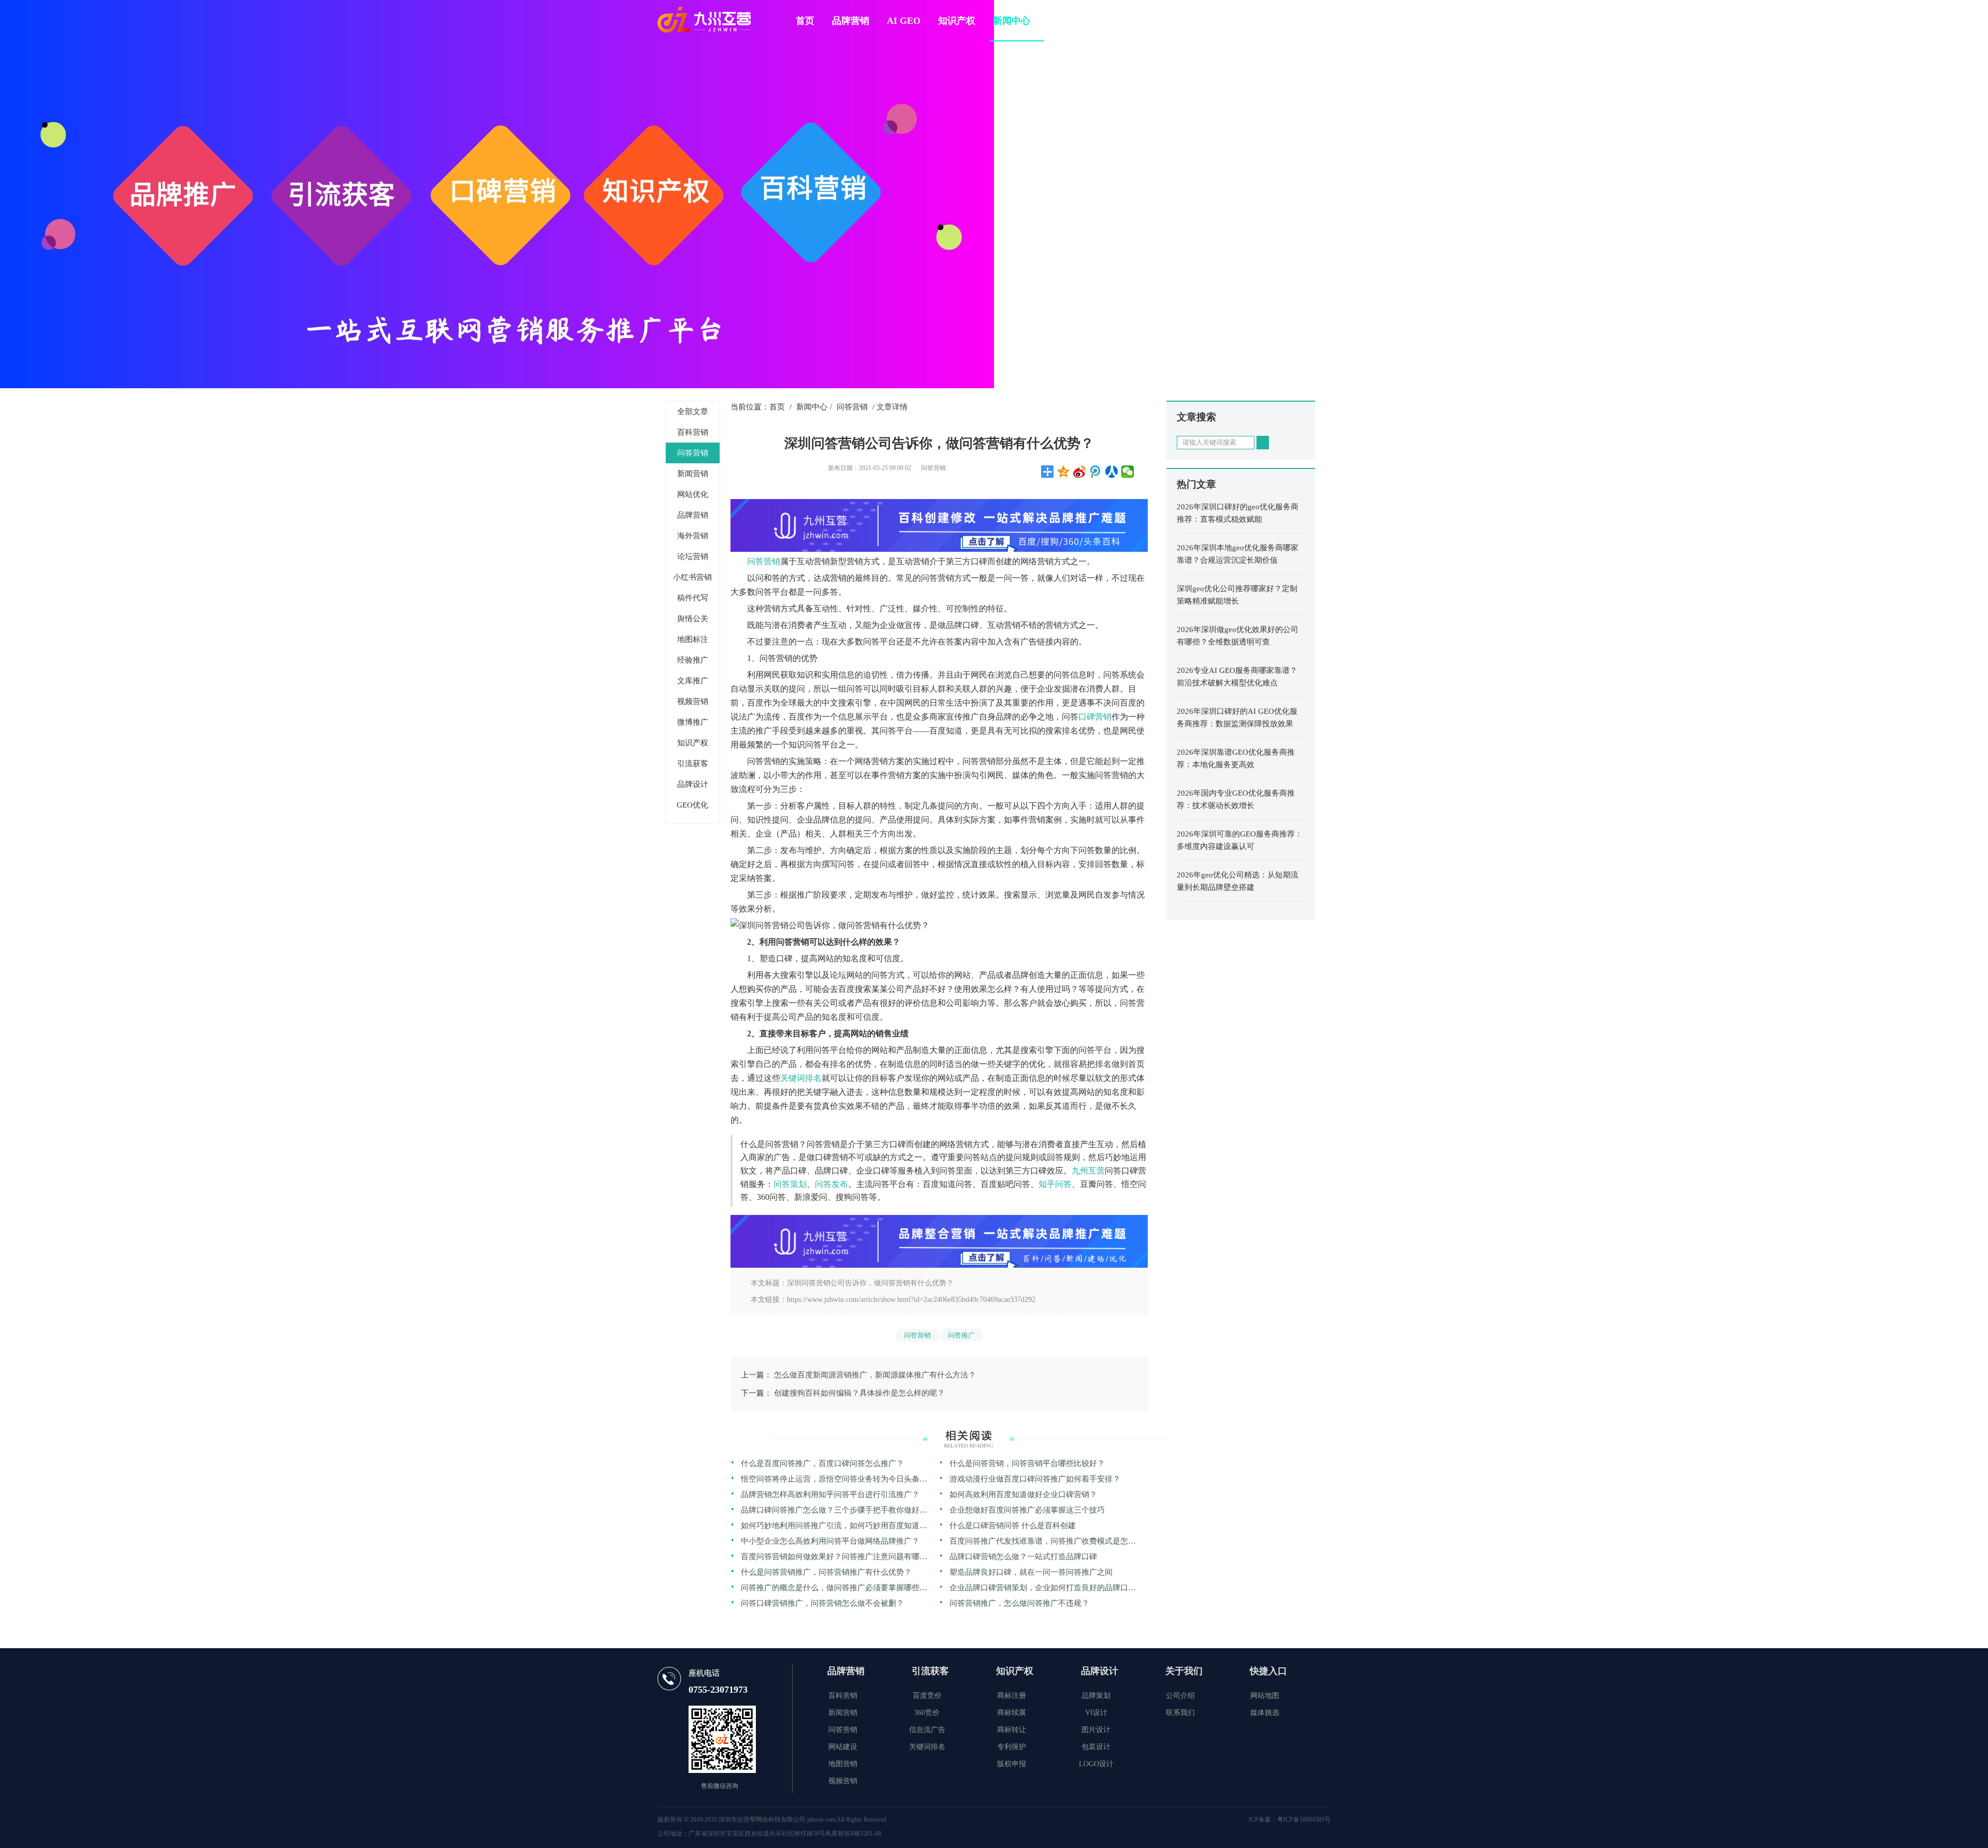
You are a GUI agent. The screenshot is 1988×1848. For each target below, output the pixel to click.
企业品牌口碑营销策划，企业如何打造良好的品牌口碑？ (1039, 1589)
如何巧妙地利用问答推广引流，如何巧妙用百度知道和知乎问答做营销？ (834, 1527)
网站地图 (1265, 1696)
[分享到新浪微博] (1080, 472)
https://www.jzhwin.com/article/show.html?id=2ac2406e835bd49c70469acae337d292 (911, 1300)
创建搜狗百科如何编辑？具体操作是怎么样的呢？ (859, 1393)
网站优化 (693, 494)
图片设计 (1096, 1730)
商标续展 (1012, 1713)
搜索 (1263, 443)
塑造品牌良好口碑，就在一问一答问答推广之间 (1031, 1572)
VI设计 (1096, 1713)
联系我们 (1180, 1713)
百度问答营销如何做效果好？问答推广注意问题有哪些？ (830, 1558)
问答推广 (961, 1335)
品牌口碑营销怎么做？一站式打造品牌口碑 (1023, 1557)
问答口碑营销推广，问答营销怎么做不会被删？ (822, 1603)
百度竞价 (927, 1696)
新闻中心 (1012, 21)
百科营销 (693, 432)
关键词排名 (801, 1078)
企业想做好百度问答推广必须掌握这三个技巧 (1027, 1510)
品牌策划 (1096, 1696)
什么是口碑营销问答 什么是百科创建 (1013, 1526)
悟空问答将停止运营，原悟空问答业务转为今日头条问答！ (834, 1481)
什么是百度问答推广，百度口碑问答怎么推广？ (822, 1463)
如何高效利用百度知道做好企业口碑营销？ (1023, 1494)
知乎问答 (1055, 1184)
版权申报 (1012, 1764)
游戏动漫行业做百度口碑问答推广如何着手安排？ (1035, 1479)
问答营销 (693, 453)
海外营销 (693, 536)
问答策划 (790, 1184)
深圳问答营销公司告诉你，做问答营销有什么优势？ (870, 1283)
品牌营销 (851, 21)
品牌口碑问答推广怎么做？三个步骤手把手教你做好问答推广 (834, 1512)
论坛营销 (693, 556)
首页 (805, 21)
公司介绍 (1180, 1696)
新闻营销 (693, 474)
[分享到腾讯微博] (1096, 472)
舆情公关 (693, 619)
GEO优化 (692, 805)
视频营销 (693, 701)
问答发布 (831, 1184)
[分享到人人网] (1112, 472)
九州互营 (1088, 1171)
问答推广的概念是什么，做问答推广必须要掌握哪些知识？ (834, 1589)
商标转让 (1012, 1730)
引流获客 (693, 764)
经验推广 (693, 660)
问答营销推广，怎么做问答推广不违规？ (1019, 1603)
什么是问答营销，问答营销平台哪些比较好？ (1027, 1463)
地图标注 (693, 639)
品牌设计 (693, 784)
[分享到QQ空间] (1064, 472)
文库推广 (693, 681)
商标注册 (1012, 1696)
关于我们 (1066, 21)
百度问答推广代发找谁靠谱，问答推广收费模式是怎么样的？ (1043, 1543)
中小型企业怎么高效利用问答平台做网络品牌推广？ (830, 1541)
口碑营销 (1095, 717)
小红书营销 (692, 577)
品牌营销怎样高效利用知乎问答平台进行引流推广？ (830, 1494)
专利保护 (1012, 1747)
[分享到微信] (1128, 472)
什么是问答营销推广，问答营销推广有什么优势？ (826, 1572)
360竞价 (927, 1713)
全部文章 (693, 412)
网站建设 (843, 1747)
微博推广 (693, 722)
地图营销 (843, 1764)
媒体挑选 (1265, 1713)
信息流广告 (927, 1730)
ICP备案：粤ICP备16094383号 (1290, 1820)
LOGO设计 (1096, 1764)
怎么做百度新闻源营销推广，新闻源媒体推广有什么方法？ (875, 1375)
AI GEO (904, 21)
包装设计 (1096, 1747)
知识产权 (957, 21)
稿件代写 (693, 598)
